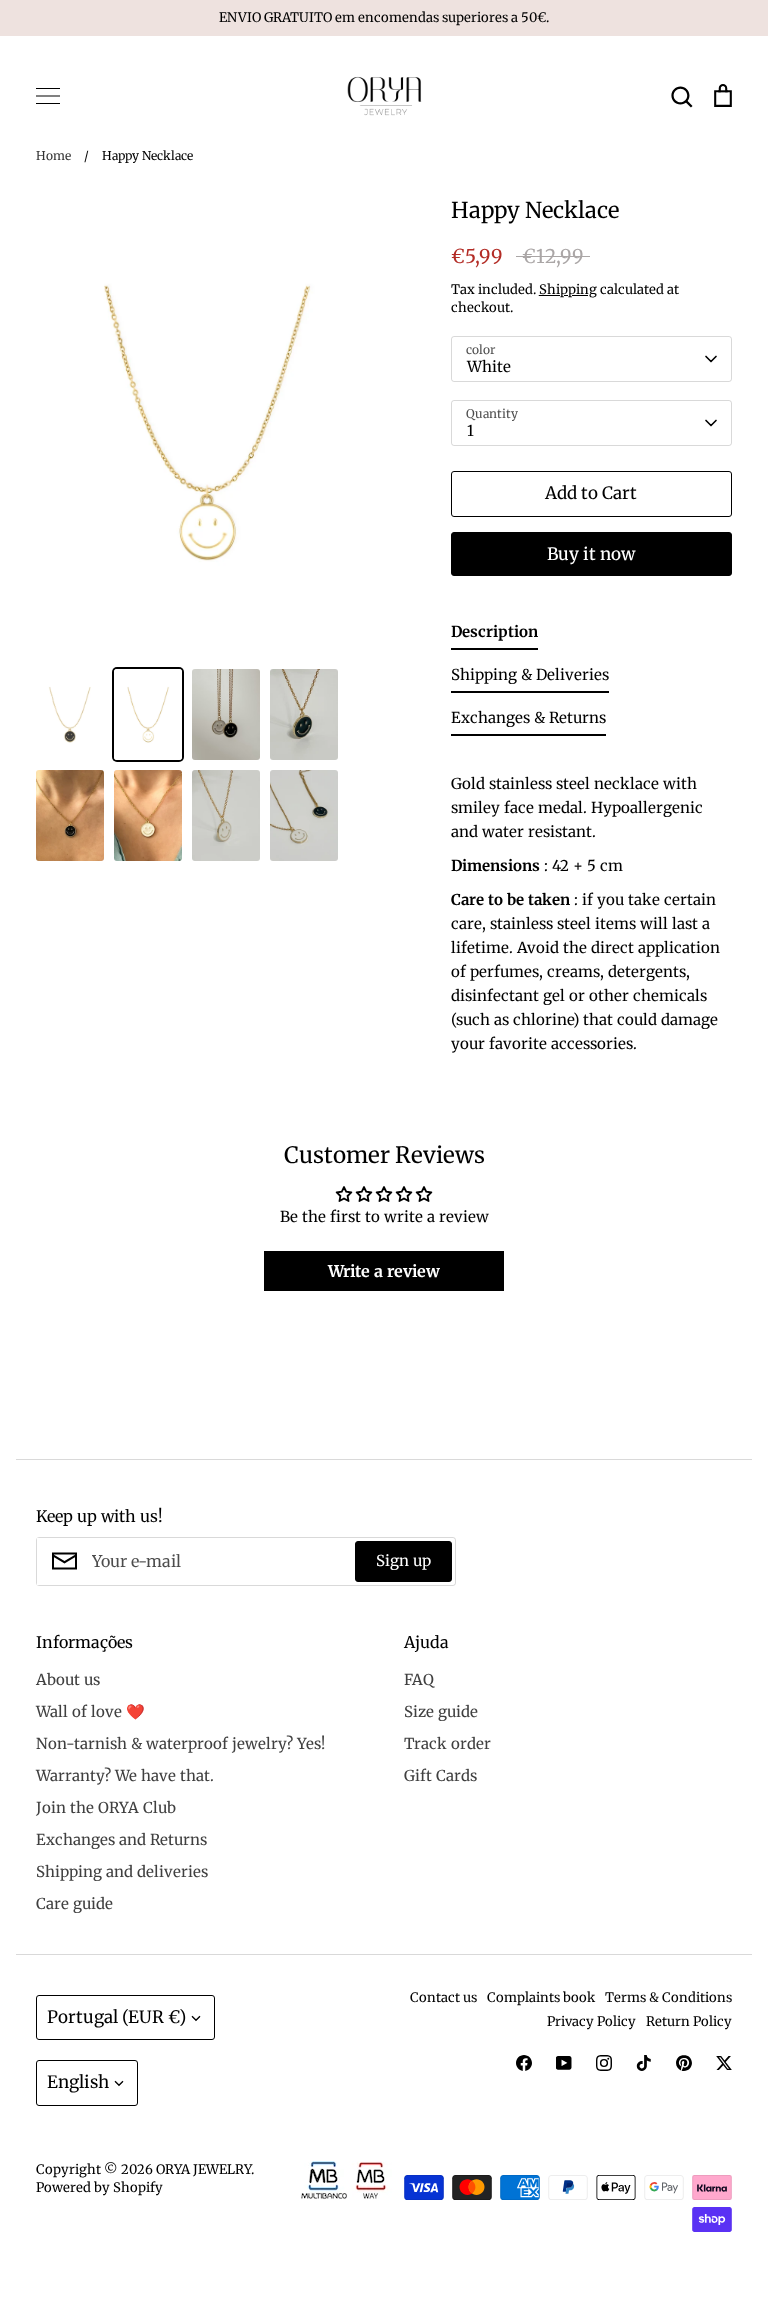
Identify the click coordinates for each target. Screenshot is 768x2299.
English (78, 2082)
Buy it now (591, 554)
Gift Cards (440, 1775)
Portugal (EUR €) (116, 2017)
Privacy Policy (591, 2021)
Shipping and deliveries (122, 1871)
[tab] (494, 635)
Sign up (403, 1560)
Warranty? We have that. (125, 1775)
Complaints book (541, 1997)
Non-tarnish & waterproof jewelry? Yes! (180, 1743)
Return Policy (689, 2021)
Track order (447, 1743)
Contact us (443, 1997)
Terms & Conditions (668, 1997)
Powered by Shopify (99, 2187)
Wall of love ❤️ (90, 1711)
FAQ (419, 1679)
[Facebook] (524, 2063)
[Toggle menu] (48, 96)
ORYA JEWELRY (203, 2169)
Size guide (441, 1711)
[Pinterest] (684, 2063)
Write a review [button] (384, 1271)
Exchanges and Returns (121, 1839)
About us (68, 1679)
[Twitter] (724, 2063)
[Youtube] (564, 2063)
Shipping (568, 289)
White (489, 366)
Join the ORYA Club (106, 1807)
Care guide (74, 1903)
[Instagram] (604, 2063)
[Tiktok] (644, 2063)
